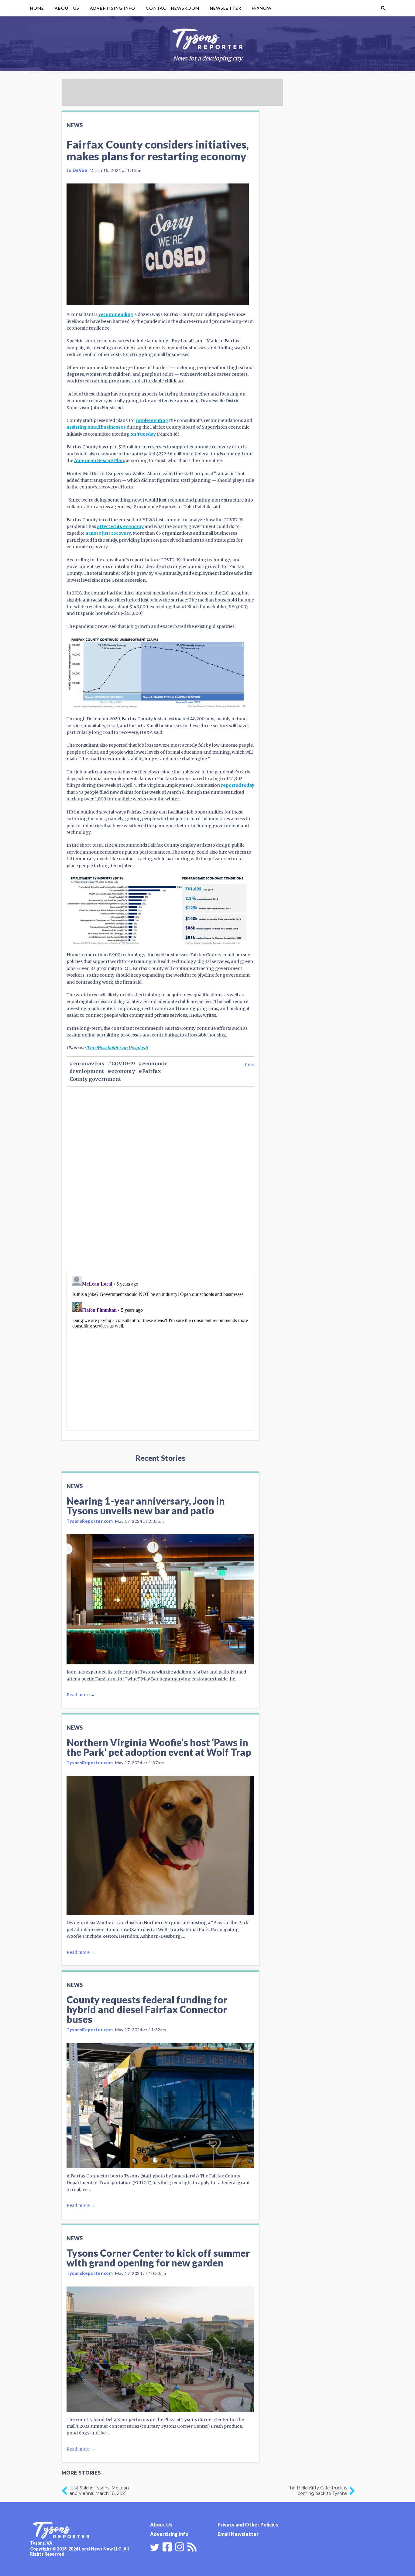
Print (250, 1065)
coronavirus (89, 1064)
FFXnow (262, 8)
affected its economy (120, 526)
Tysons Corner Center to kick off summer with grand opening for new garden (158, 2258)
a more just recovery (108, 533)
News (75, 125)
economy (123, 1071)
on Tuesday (143, 434)
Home (37, 8)
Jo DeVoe (77, 170)
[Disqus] (160, 1189)
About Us (67, 8)
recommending (116, 314)
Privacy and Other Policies (248, 2525)
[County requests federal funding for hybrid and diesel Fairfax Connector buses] (160, 2106)
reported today (238, 785)
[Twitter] (155, 2547)
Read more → (81, 1695)
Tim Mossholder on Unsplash (117, 1048)
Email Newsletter (238, 2534)
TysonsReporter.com (90, 1521)
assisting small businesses (96, 427)
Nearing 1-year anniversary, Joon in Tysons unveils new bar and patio (146, 1506)
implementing (152, 420)
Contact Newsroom (173, 8)
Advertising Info (113, 8)
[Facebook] (167, 2546)
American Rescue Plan (99, 461)
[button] (383, 8)
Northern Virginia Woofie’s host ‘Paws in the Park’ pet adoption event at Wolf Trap (159, 1747)
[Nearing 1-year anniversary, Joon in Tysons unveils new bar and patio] (160, 1599)
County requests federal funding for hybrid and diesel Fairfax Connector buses (147, 2009)
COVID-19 (123, 1064)
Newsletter (226, 8)
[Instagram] (180, 2546)
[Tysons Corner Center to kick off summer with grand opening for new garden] (160, 2349)
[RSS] (192, 2546)
